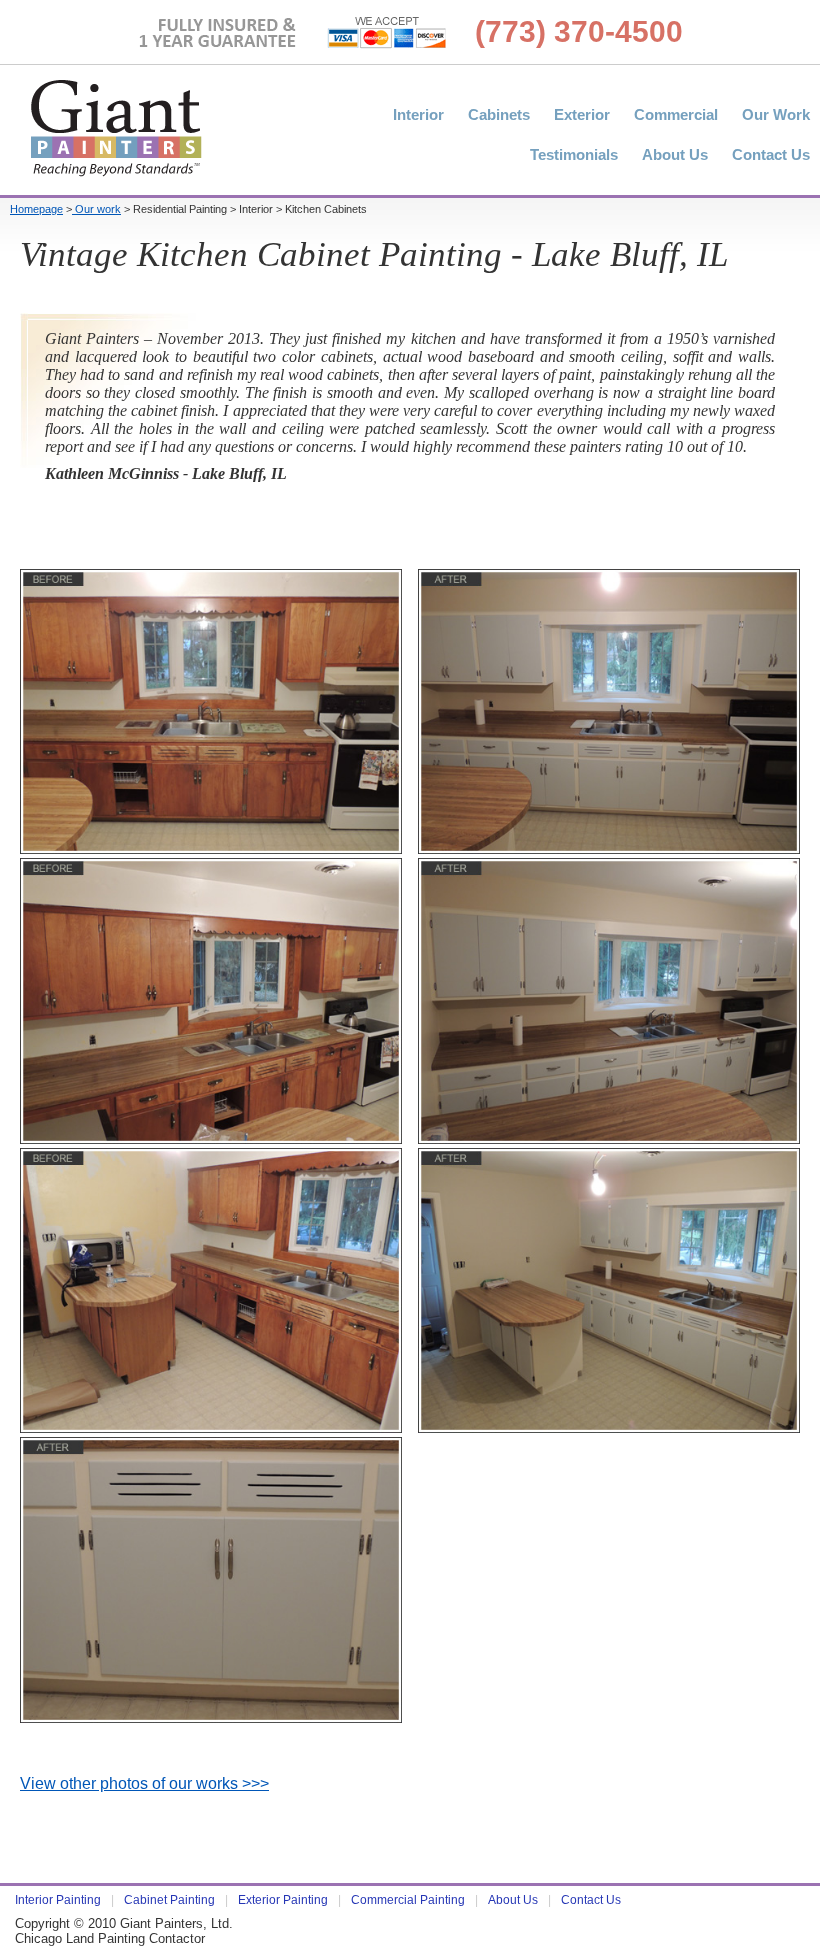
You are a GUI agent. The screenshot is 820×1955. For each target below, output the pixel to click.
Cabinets (499, 114)
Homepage (36, 209)
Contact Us (771, 154)
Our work (96, 209)
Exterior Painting (283, 1900)
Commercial (676, 114)
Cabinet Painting (169, 1900)
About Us (675, 154)
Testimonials (574, 154)
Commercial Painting (408, 1900)
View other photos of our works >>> (144, 1783)
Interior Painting (58, 1900)
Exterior (582, 114)
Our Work (776, 114)
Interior (418, 114)
